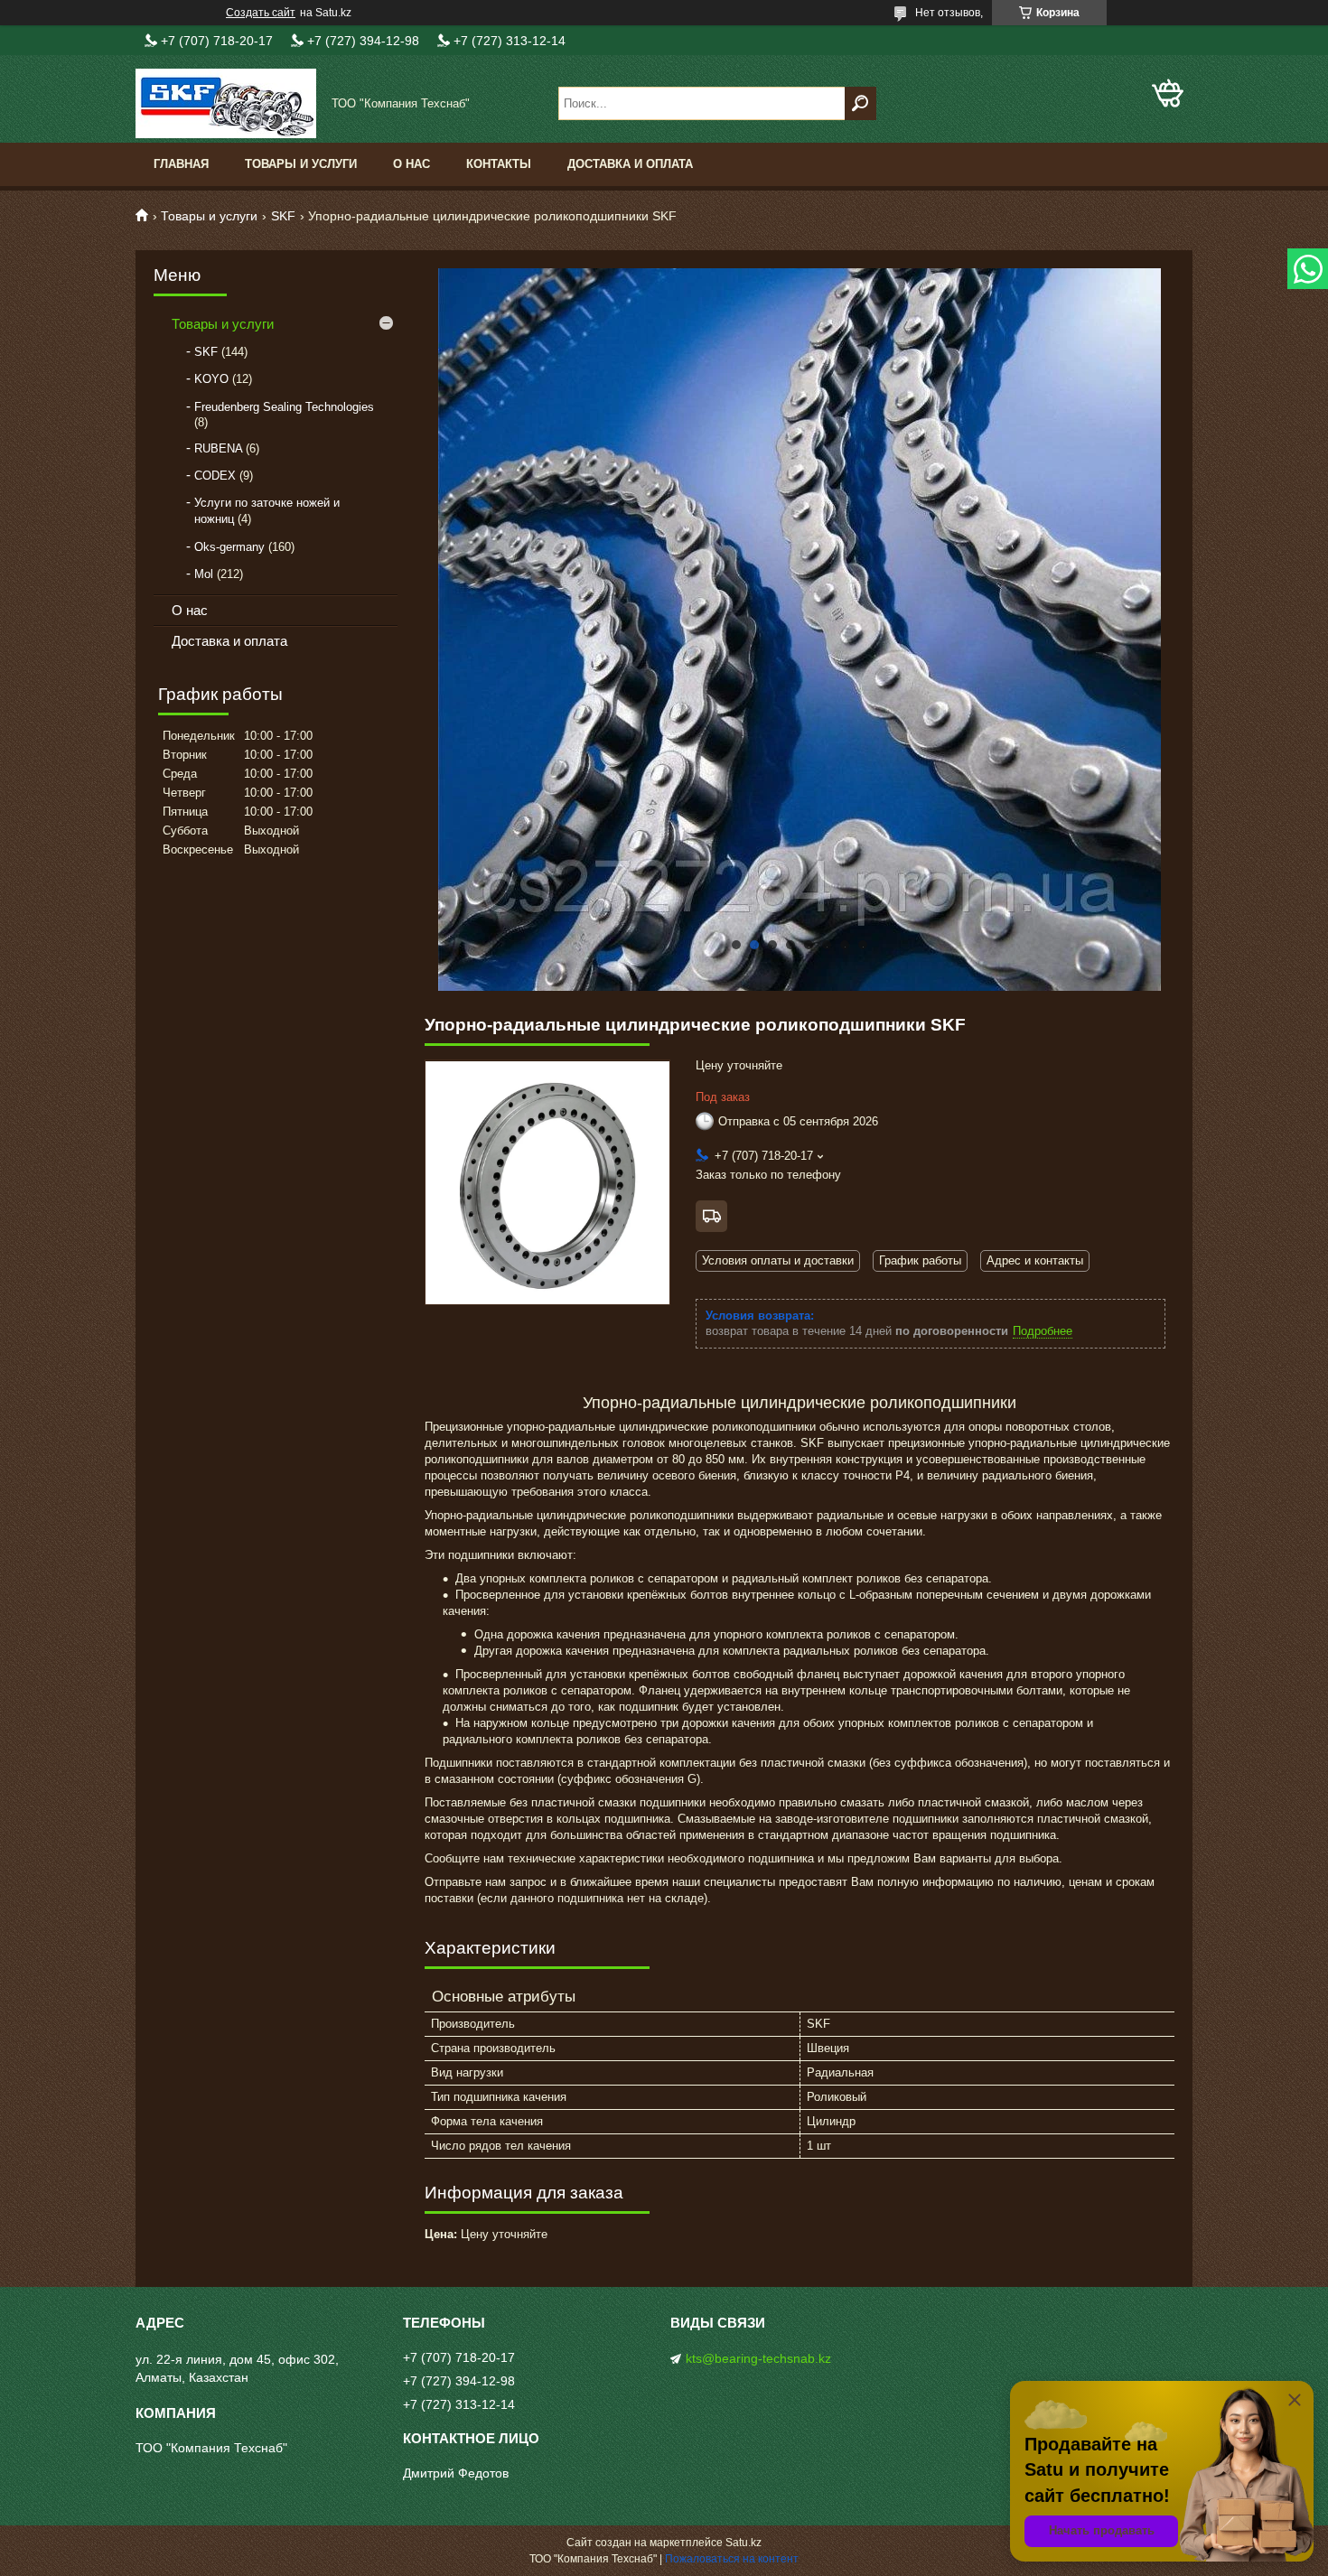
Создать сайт (261, 13)
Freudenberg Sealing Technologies (284, 407)
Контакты (499, 164)
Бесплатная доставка (711, 1216)
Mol (204, 574)
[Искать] (860, 103)
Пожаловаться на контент (732, 2559)
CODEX (215, 476)
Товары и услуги (301, 164)
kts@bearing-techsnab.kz (758, 2358)
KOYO (211, 379)
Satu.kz (743, 2543)
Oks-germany (229, 547)
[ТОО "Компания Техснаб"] (226, 103)
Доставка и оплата (630, 164)
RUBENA (218, 448)
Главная (181, 164)
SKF (283, 216)
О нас (411, 164)
